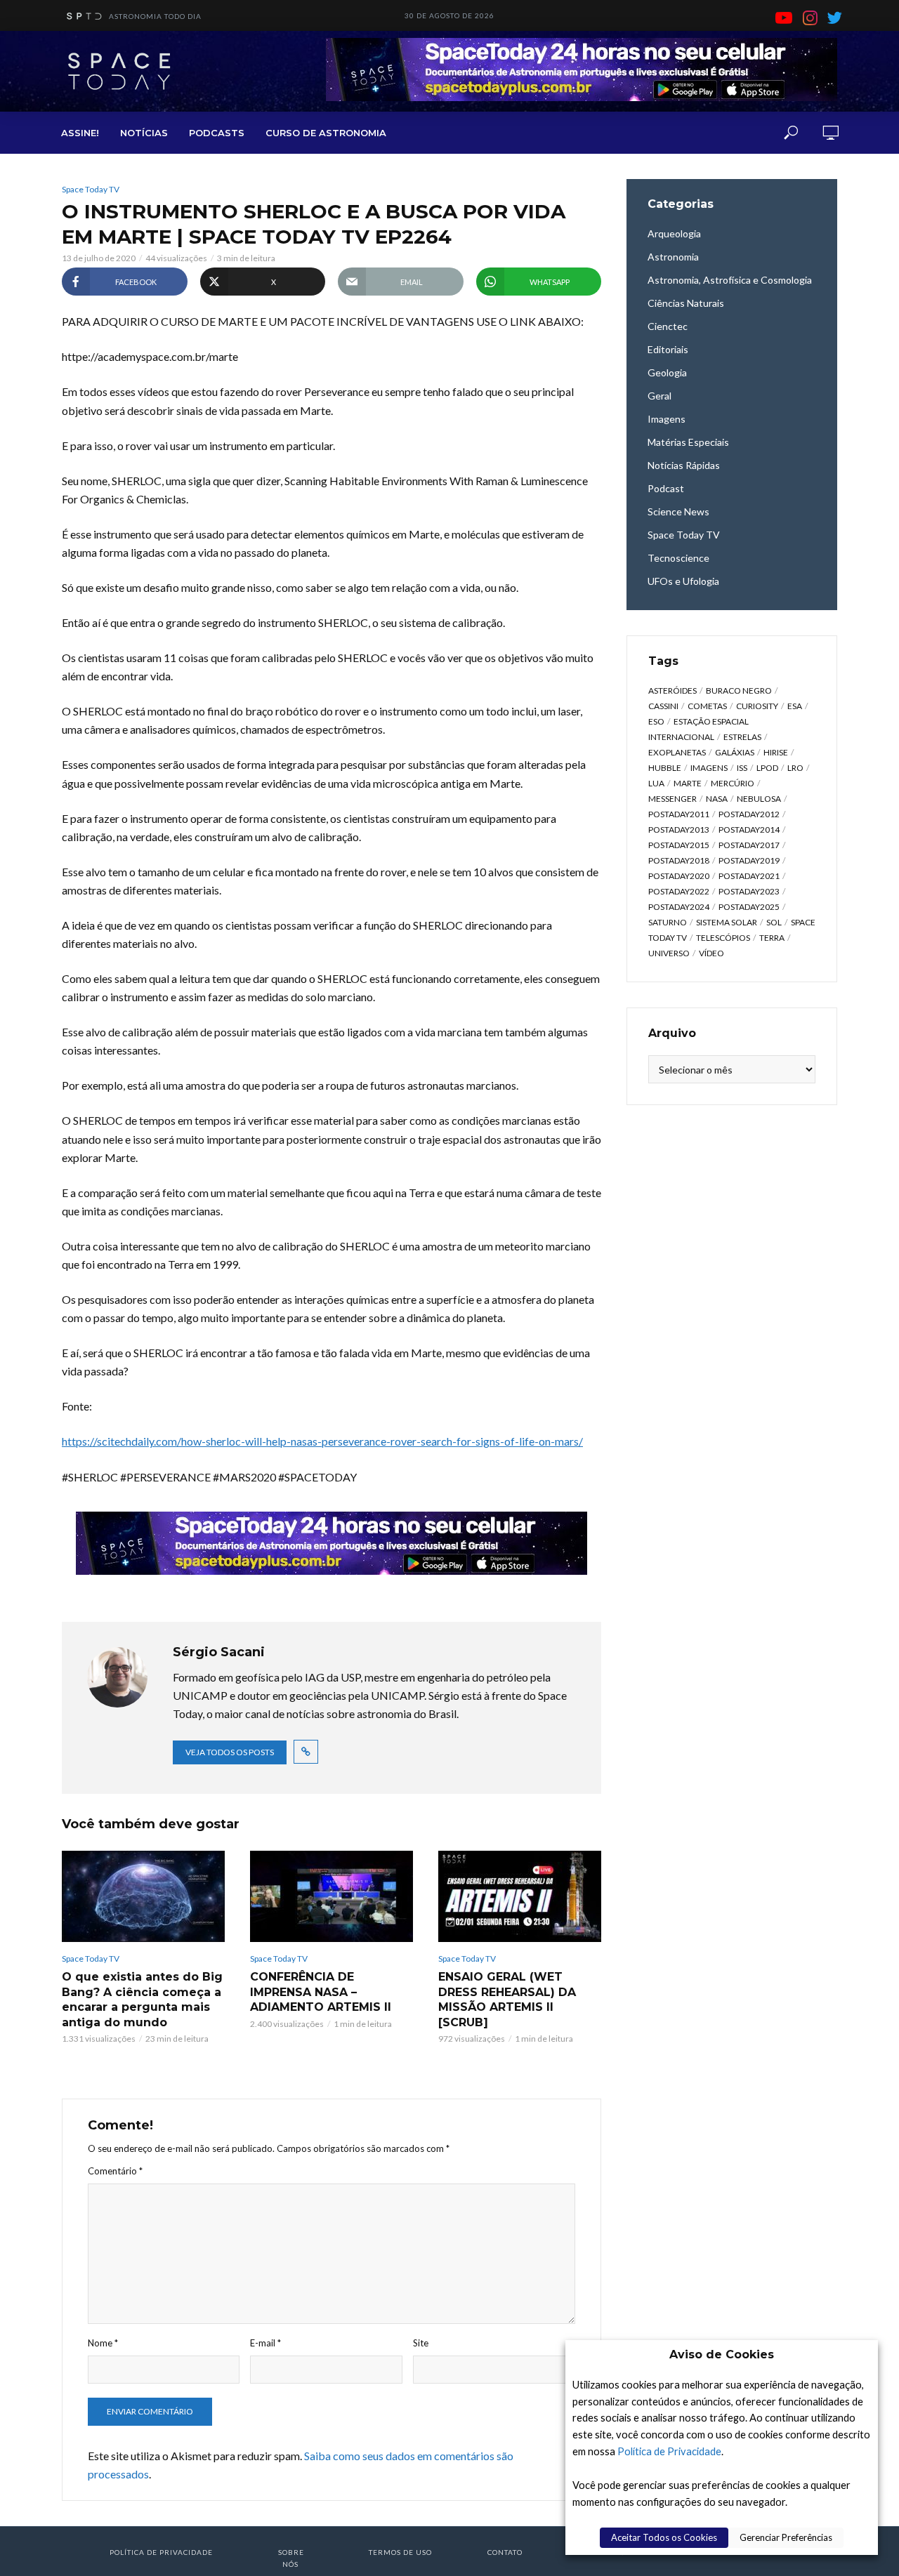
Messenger (672, 799)
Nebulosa (759, 799)
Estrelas (742, 737)
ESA (795, 706)
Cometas (707, 706)
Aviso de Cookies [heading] (722, 2354)
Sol (774, 922)
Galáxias (735, 752)
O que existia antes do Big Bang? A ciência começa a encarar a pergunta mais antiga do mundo (142, 2000)
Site (421, 2343)
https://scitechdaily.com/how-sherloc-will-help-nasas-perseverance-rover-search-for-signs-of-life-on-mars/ (322, 1441)
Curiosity (757, 706)
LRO (795, 768)
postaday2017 (749, 845)
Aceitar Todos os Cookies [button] (664, 2537)
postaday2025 (749, 907)
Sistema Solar (727, 922)
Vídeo (711, 953)
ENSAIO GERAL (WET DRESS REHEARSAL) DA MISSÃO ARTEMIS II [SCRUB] (507, 2000)
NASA (717, 799)
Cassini (663, 706)
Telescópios (723, 938)
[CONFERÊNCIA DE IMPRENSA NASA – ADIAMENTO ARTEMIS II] (332, 1896)
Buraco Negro (739, 691)
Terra (772, 938)
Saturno (668, 922)
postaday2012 (749, 814)
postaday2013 (679, 830)
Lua (656, 783)
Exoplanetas (677, 752)
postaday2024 (679, 907)
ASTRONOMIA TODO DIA (155, 16)
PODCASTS (217, 133)
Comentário (115, 2171)
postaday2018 (679, 860)
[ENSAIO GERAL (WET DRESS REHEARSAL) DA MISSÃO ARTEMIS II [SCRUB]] (520, 1896)
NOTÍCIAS (144, 133)
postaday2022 (679, 891)
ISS (742, 768)
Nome (103, 2343)
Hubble (665, 768)
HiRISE (776, 752)
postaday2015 (679, 845)
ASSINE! (80, 133)
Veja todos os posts (230, 1752)
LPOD (767, 768)
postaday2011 (679, 814)
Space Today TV (91, 189)
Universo (669, 953)
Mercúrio (733, 783)
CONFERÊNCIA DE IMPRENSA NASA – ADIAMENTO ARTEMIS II (321, 1992)
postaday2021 (749, 876)
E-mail (265, 2343)
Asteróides (672, 691)
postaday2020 (679, 876)
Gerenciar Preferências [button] (786, 2537)
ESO (656, 721)
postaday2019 (749, 860)
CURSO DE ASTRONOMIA (326, 133)
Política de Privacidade (669, 2451)
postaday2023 (749, 891)
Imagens (709, 768)
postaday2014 (749, 830)
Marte (688, 783)
